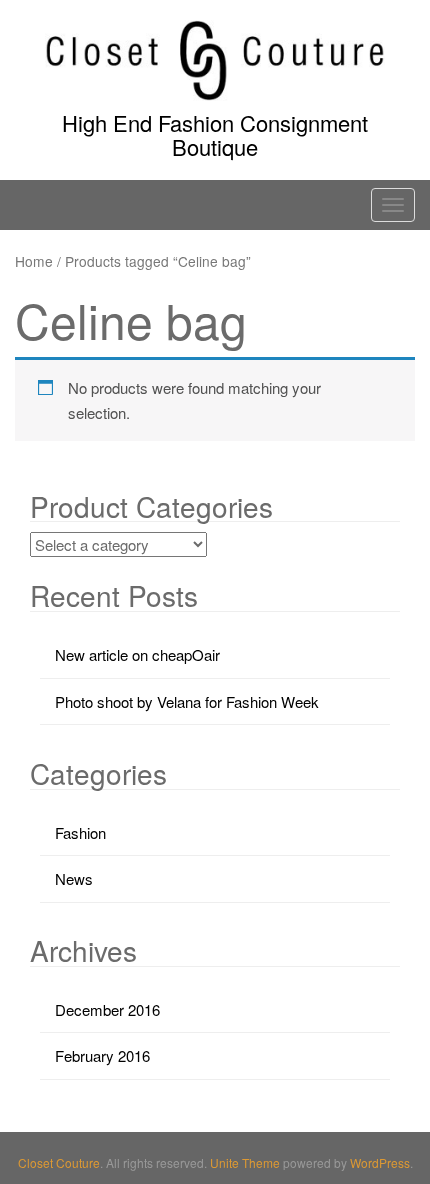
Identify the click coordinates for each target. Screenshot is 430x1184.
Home (34, 261)
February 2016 (102, 1055)
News (74, 878)
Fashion (80, 832)
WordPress (380, 1162)
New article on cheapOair (137, 654)
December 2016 (107, 1009)
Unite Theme (245, 1162)
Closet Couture (59, 1162)
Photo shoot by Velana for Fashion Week (187, 701)
